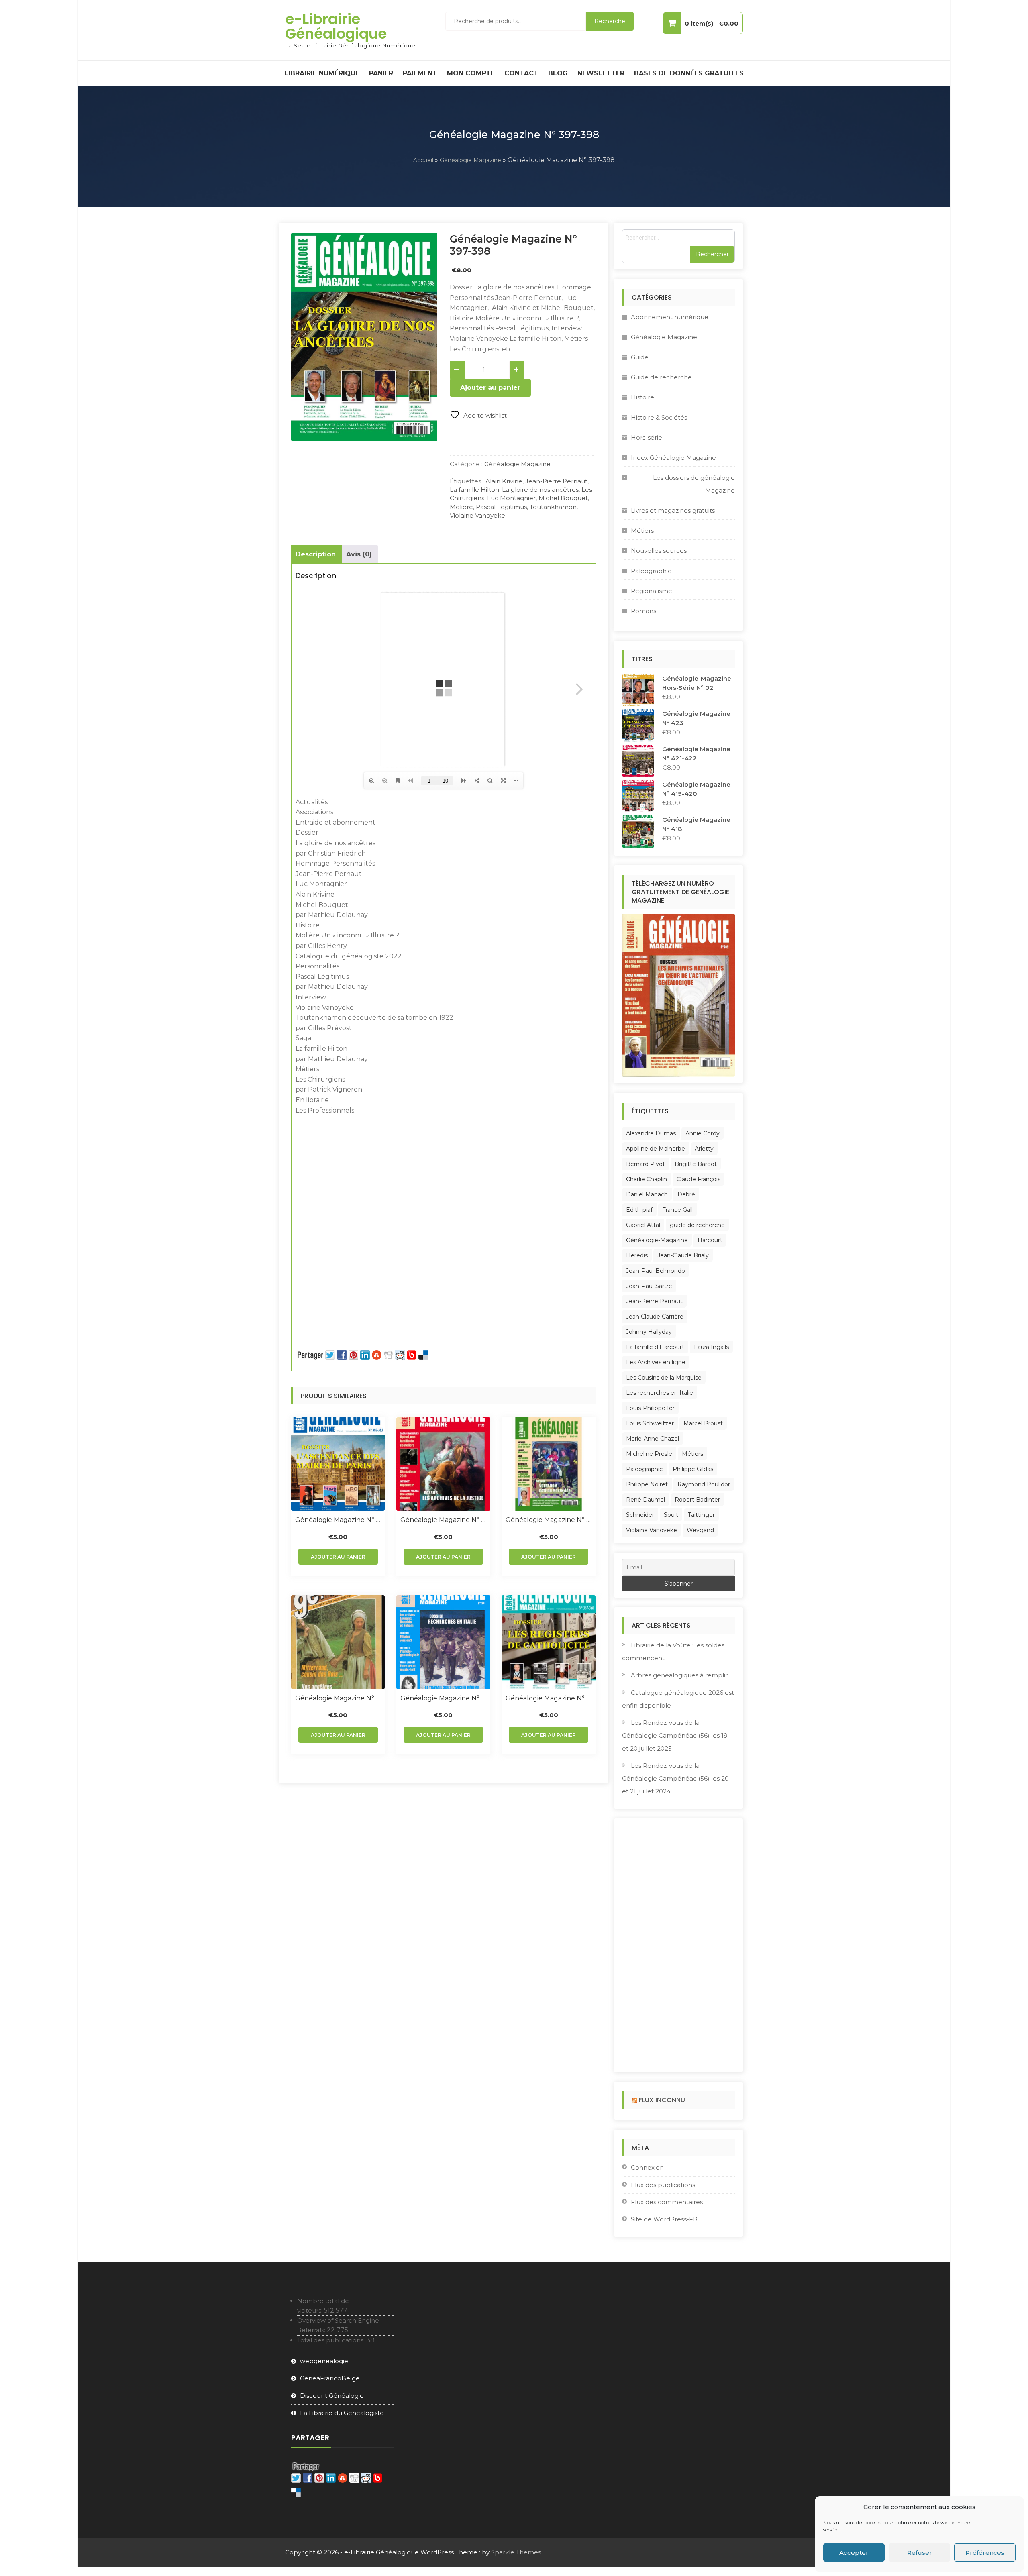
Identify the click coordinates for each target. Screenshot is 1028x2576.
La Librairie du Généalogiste (342, 2413)
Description (316, 554)
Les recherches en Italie (660, 1393)
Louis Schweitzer (650, 1423)
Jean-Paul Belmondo (656, 1271)
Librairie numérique (322, 73)
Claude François (699, 1179)
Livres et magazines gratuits (673, 511)
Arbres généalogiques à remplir (679, 1675)
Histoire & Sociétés (659, 417)
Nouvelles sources (659, 551)
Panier (381, 73)
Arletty (704, 1149)
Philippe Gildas (693, 1469)
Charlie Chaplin (647, 1179)
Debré (686, 1194)
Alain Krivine (504, 481)
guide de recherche (697, 1225)
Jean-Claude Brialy (683, 1255)
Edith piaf (639, 1210)
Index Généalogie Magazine (673, 458)
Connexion (647, 2167)
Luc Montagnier (511, 498)
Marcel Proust (703, 1423)
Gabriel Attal (643, 1225)
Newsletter (601, 73)
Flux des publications (663, 2185)
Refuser (920, 2553)
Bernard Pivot (646, 1164)
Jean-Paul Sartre (649, 1286)
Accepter (854, 2553)
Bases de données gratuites (689, 73)
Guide (640, 357)
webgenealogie (324, 2361)
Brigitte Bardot (696, 1164)
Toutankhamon (553, 507)
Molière (461, 507)
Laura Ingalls (711, 1347)
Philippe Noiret (647, 1484)
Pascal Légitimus (501, 507)
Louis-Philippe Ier (650, 1408)
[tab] (316, 554)
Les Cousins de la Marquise (664, 1378)
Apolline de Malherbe (656, 1149)
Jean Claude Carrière (655, 1317)
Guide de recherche (661, 377)
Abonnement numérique (670, 317)
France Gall (677, 1210)
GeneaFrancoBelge (330, 2378)
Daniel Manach (647, 1194)
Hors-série (647, 437)
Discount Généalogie (332, 2396)
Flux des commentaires (667, 2202)
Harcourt (710, 1240)
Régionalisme (652, 591)
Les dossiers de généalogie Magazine (694, 484)
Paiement (420, 73)
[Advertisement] (444, 1176)
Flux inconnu (662, 2100)
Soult (671, 1515)
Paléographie (651, 571)
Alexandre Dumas (651, 1133)
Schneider (640, 1515)
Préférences (985, 2553)
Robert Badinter (697, 1500)
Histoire (642, 397)
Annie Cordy (703, 1133)
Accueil (423, 160)
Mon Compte (471, 73)
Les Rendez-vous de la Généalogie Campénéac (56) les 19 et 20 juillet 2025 (675, 1735)
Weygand (700, 1530)
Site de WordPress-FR (664, 2219)
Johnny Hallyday (649, 1332)
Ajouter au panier (490, 388)
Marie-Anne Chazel (653, 1439)
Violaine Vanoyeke (477, 515)
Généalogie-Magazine (657, 1240)
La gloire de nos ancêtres (540, 490)
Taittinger (701, 1515)
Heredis (637, 1255)
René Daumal (646, 1500)
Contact (521, 73)
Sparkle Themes (516, 2552)
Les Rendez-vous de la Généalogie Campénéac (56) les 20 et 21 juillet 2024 (675, 1778)
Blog (558, 73)
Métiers (642, 531)
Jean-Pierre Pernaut (556, 481)
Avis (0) (359, 554)
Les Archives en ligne (656, 1362)
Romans (644, 611)
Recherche (610, 21)
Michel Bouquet (563, 498)
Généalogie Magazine (470, 160)
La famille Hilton (474, 490)
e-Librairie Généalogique (336, 26)
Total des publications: (332, 2340)
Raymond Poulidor (704, 1484)
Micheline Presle (649, 1454)
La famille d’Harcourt (655, 1347)
